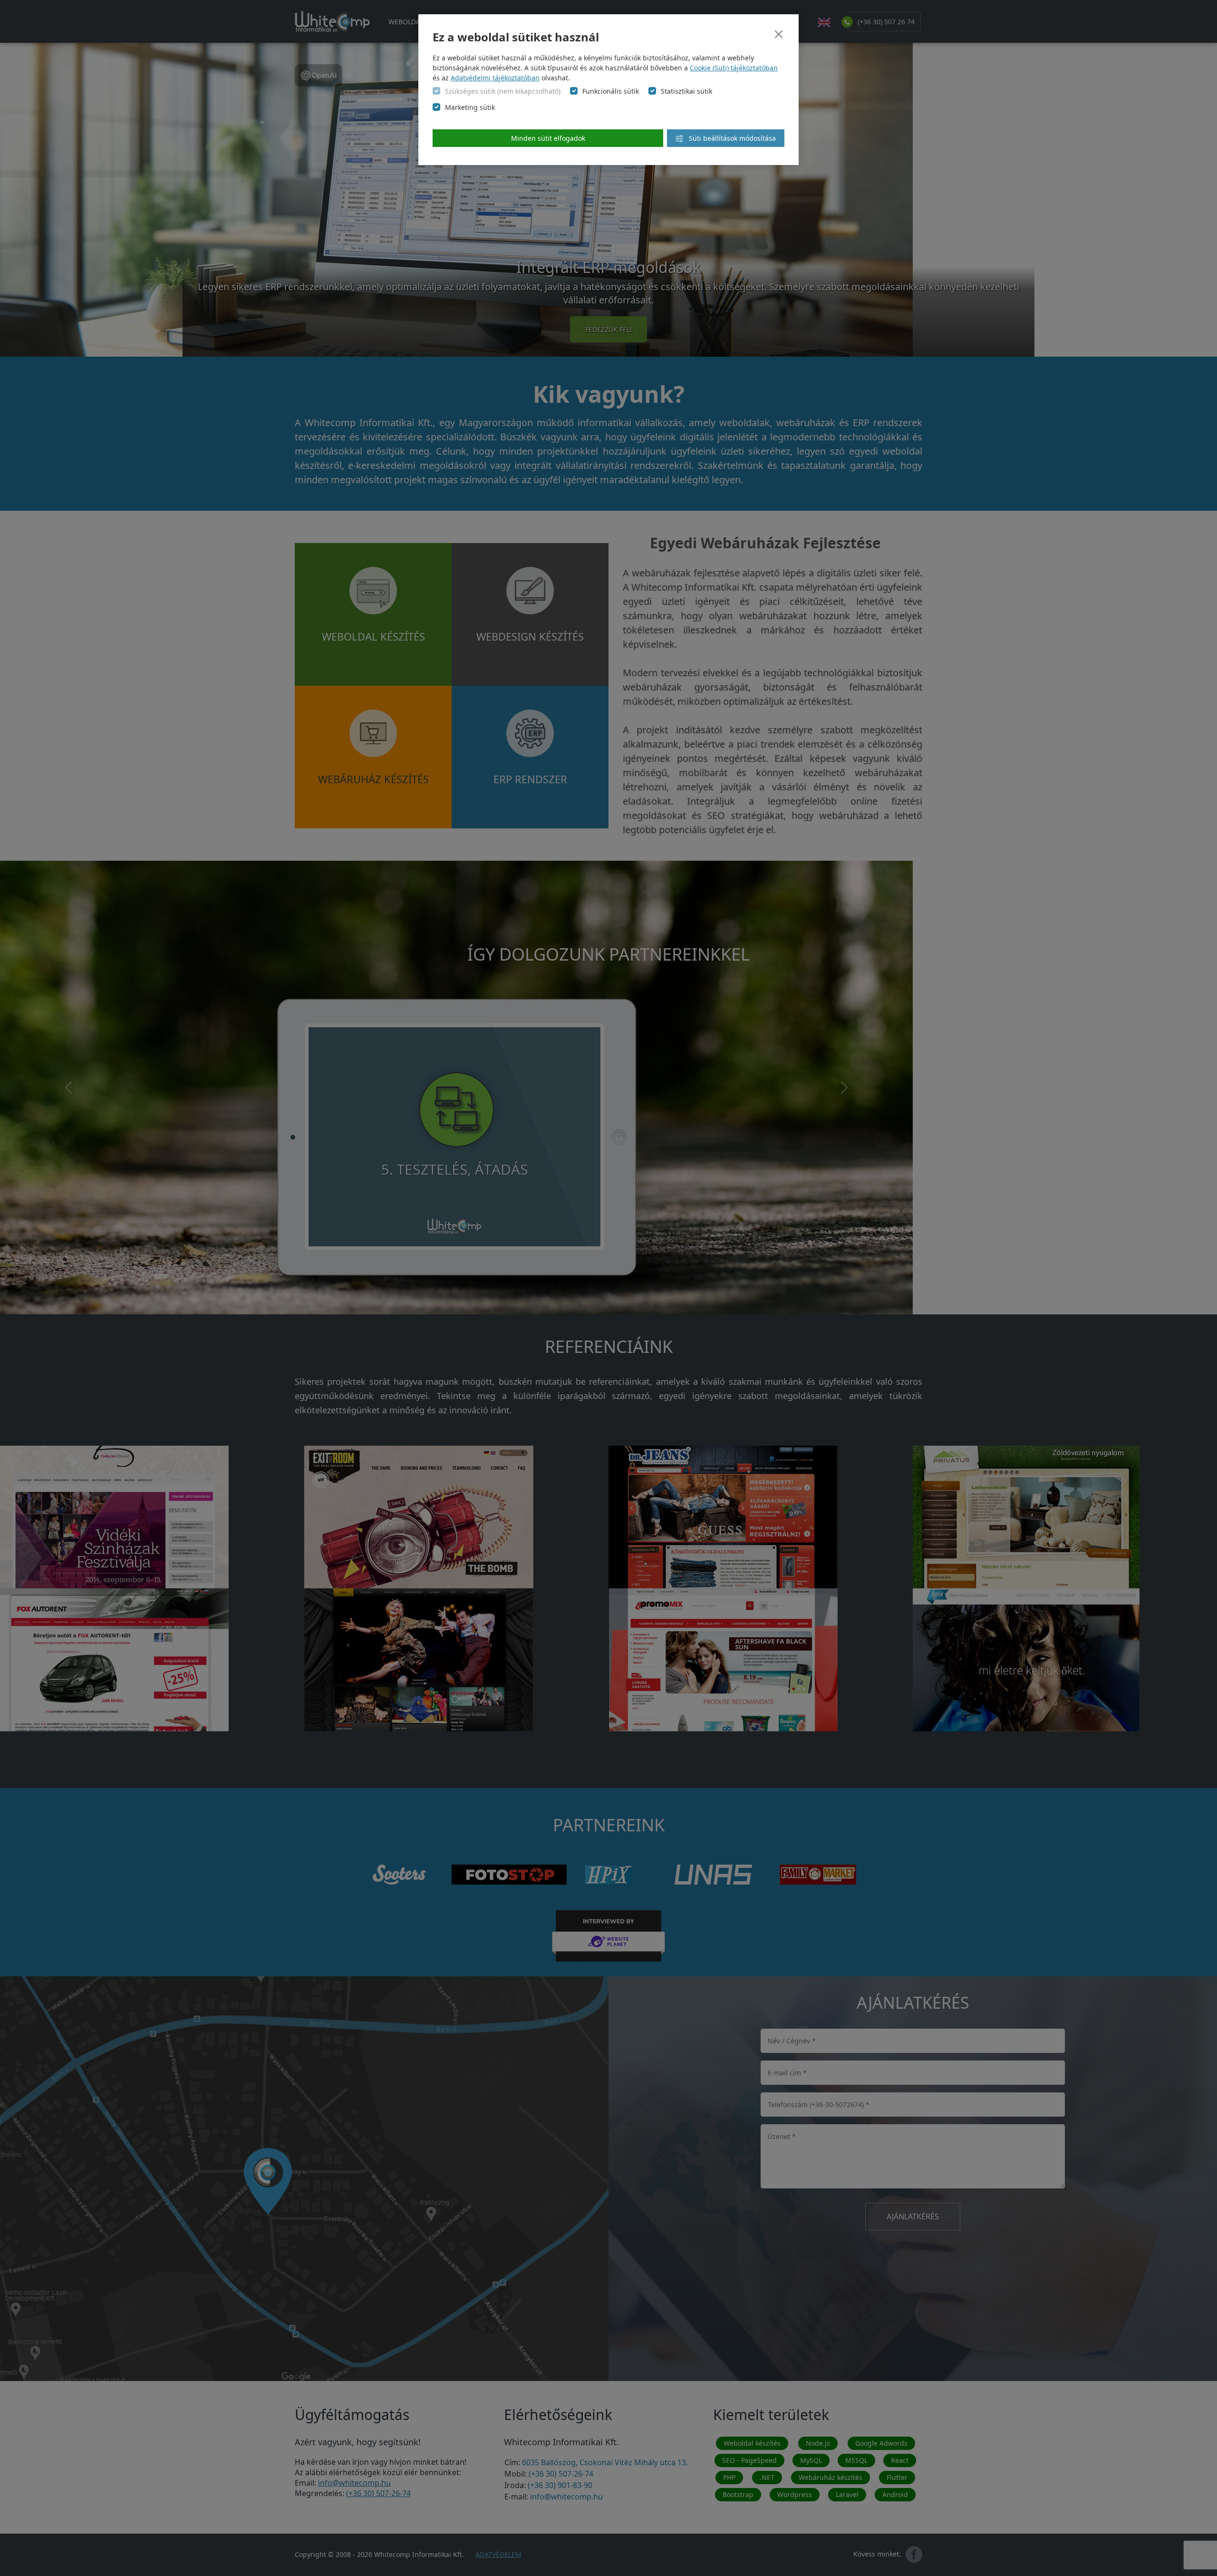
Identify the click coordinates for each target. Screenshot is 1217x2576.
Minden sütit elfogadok (548, 138)
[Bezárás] (779, 34)
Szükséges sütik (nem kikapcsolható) (503, 91)
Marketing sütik (470, 107)
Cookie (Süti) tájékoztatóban (734, 68)
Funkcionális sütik (611, 91)
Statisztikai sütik (686, 91)
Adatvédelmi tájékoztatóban (495, 78)
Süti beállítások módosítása (731, 138)
